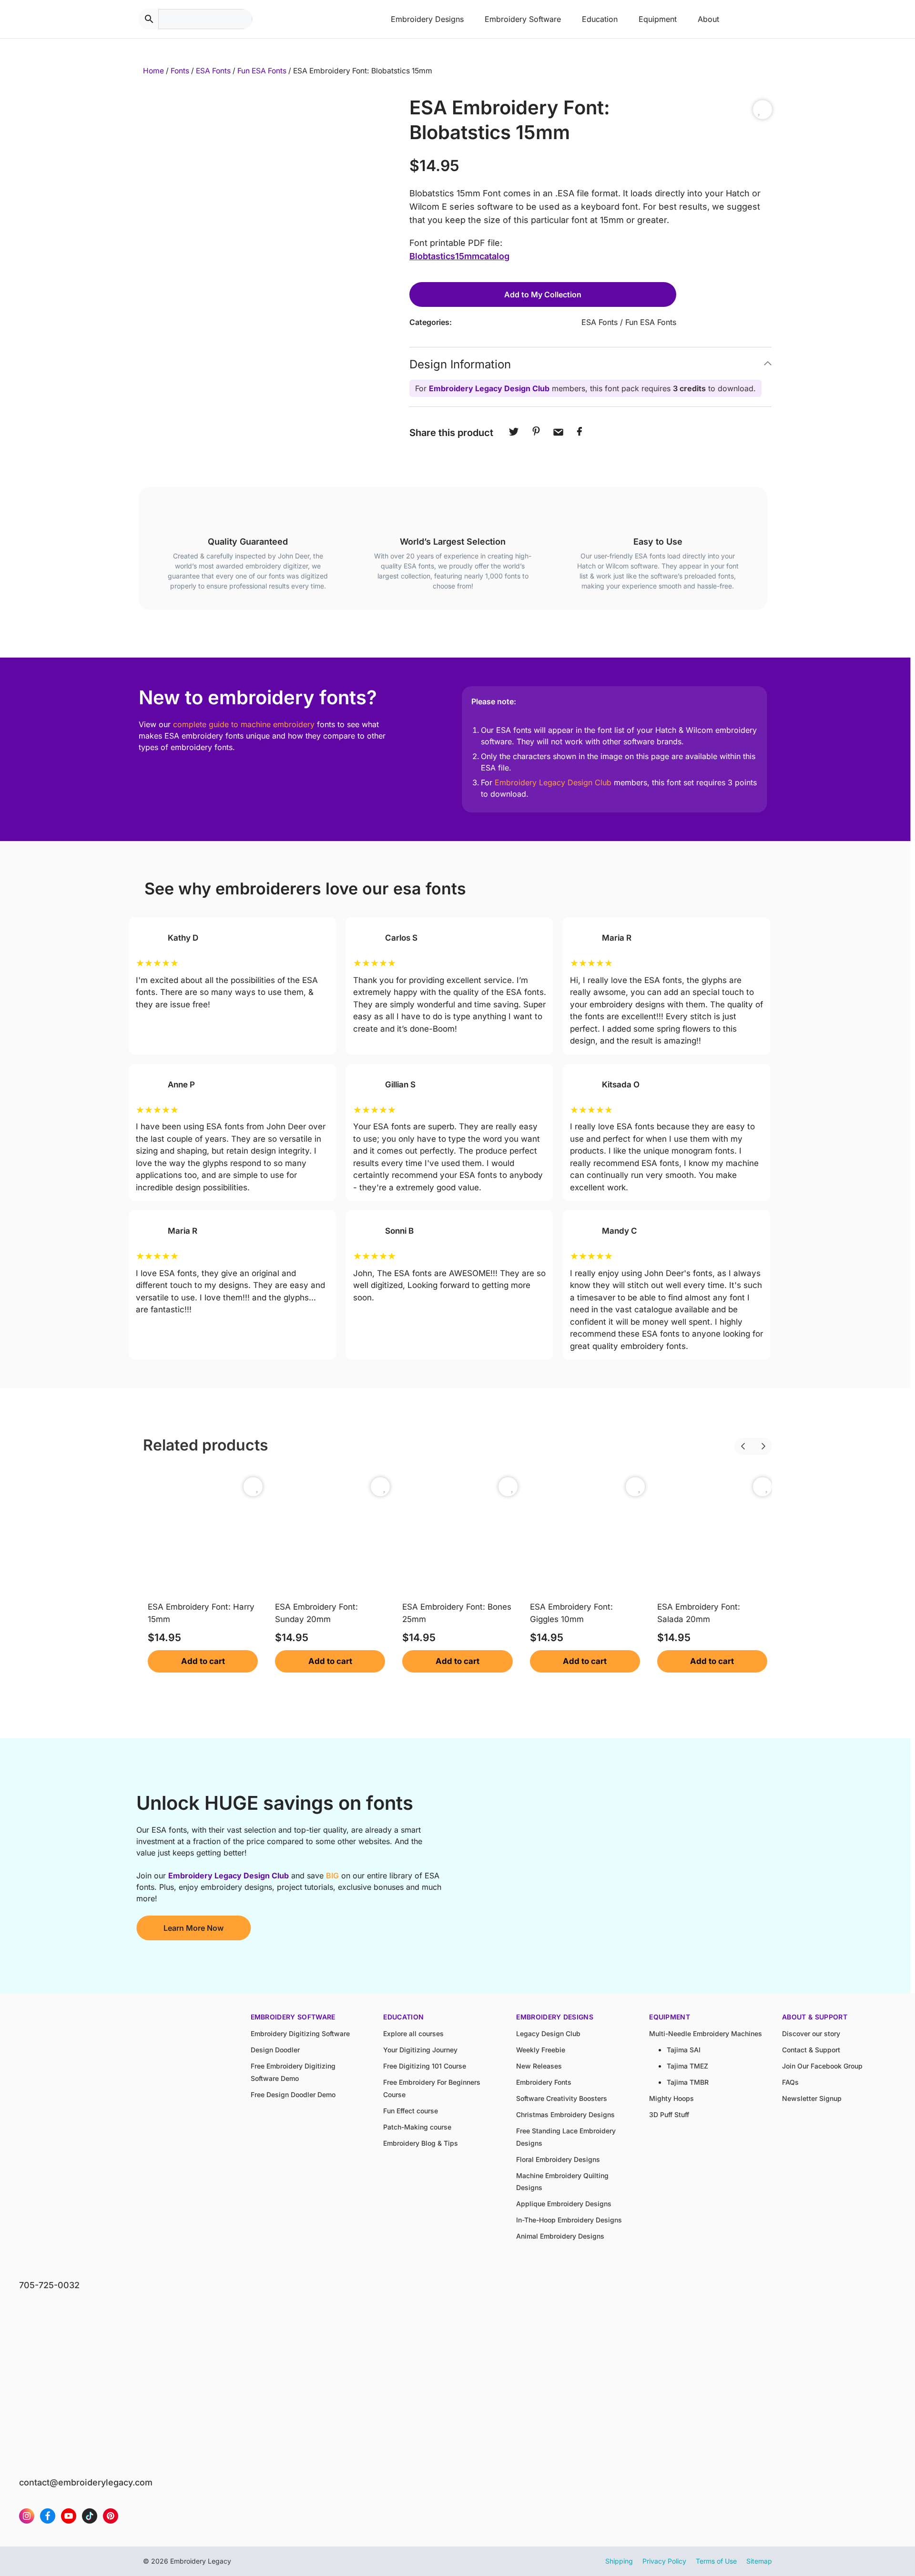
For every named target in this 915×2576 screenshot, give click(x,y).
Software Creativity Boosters (562, 2098)
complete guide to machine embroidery (244, 724)
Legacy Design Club (548, 2033)
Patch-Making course (417, 2127)
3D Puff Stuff (669, 2115)
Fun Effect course (411, 2111)
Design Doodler (275, 2050)
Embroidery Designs (427, 19)
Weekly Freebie (541, 2050)
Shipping (619, 2561)
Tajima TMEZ (687, 2066)
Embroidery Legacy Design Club (489, 388)
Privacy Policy (664, 2561)
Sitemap (759, 2561)
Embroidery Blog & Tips (421, 2143)
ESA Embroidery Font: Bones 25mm (457, 1613)
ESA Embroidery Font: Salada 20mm (699, 1613)
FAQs (790, 2082)
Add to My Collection (543, 294)
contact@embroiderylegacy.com (86, 2482)
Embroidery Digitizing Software (300, 2033)
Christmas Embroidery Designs (565, 2115)
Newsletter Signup (812, 2098)
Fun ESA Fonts (262, 71)
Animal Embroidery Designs (560, 2236)
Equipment (658, 19)
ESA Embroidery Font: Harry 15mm (201, 1613)
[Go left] (734, 1440)
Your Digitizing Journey (420, 2050)
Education (600, 19)
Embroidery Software (523, 19)
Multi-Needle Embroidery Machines (706, 2033)
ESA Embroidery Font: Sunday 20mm (316, 1613)
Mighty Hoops (671, 2098)
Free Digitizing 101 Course (425, 2066)
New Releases (539, 2066)
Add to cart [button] (203, 1661)
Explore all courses (413, 2033)
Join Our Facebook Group (822, 2066)
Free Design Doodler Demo (293, 2094)
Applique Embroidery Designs (564, 2204)
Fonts (180, 71)
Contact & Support (811, 2050)
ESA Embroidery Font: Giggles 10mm (571, 1613)
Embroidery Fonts (544, 2082)
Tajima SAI (684, 2050)
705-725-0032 (49, 2285)
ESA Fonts (213, 71)
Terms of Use (716, 2561)
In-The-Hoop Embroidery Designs (569, 2220)
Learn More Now (193, 1928)
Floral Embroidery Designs (558, 2159)
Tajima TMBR (688, 2082)
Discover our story (811, 2033)
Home (153, 71)
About (708, 19)
